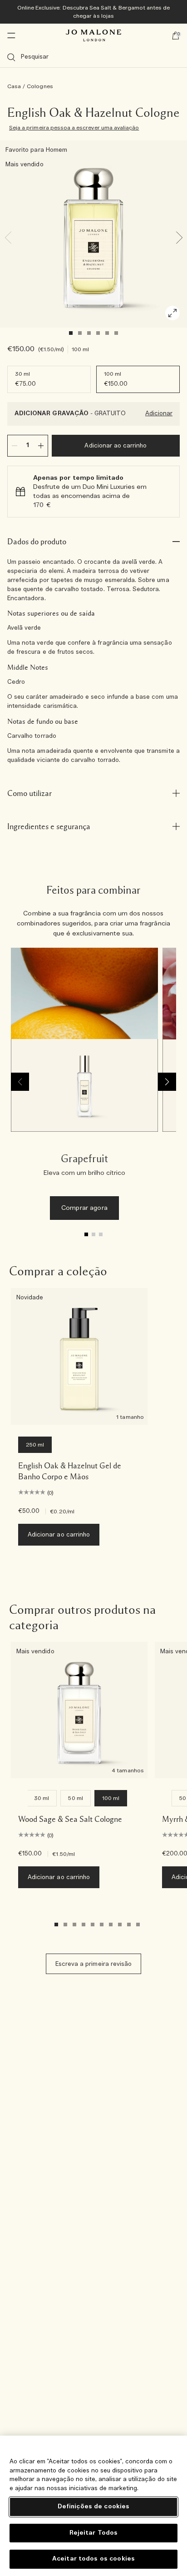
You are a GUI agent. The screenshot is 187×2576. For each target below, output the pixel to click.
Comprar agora (84, 1208)
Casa (14, 86)
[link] (84, 1088)
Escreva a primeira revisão (93, 1964)
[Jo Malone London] (93, 35)
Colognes (40, 86)
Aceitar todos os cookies (93, 2559)
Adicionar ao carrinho (116, 446)
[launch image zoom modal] (172, 313)
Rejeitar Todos (94, 2533)
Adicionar (159, 414)
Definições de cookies (94, 2507)
